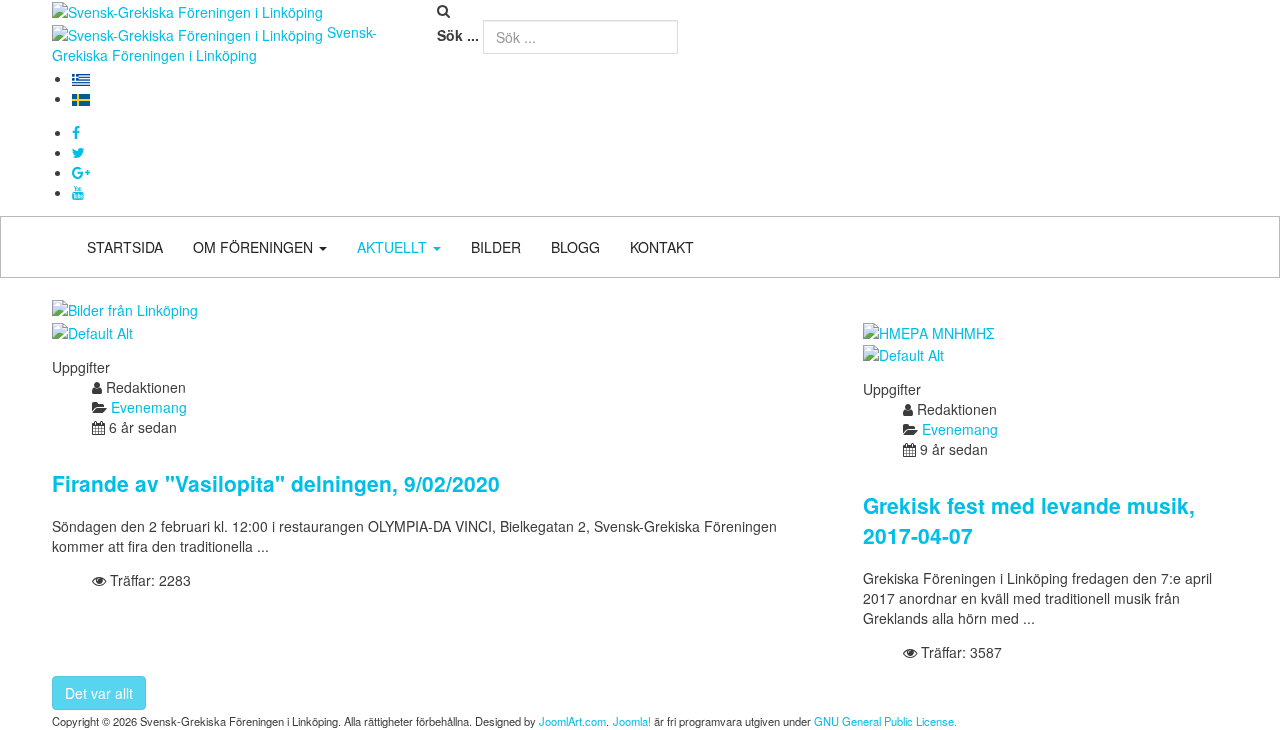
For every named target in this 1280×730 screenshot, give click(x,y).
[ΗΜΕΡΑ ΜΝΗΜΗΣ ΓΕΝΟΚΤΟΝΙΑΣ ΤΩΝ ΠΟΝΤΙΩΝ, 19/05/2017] (928, 330)
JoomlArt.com (572, 721)
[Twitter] (78, 152)
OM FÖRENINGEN (255, 247)
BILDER (496, 247)
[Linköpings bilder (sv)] (125, 308)
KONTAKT (662, 247)
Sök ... (458, 35)
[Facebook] (76, 132)
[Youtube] (78, 192)
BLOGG (575, 247)
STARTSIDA (125, 247)
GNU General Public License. (885, 721)
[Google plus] (81, 172)
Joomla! (632, 721)
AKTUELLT (394, 247)
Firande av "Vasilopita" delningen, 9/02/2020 (276, 483)
